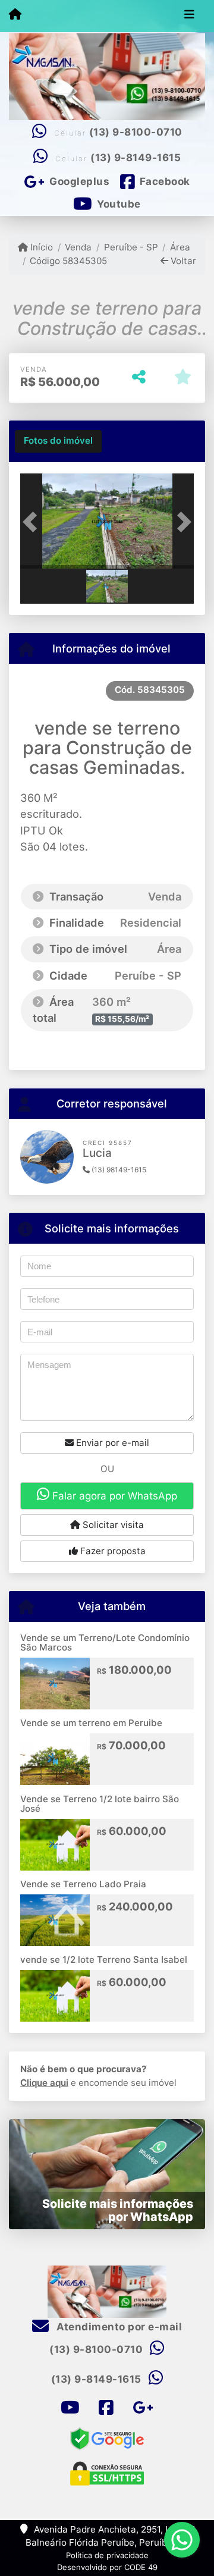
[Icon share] (70, 2408)
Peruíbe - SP (131, 247)
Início (40, 247)
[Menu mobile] (15, 15)
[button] (33, 522)
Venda (78, 247)
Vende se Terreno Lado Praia (83, 1884)
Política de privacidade (107, 2555)
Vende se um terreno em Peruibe (91, 1723)
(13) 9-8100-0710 (136, 132)
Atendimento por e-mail (118, 2327)
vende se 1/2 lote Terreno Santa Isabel (104, 1960)
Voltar (182, 261)
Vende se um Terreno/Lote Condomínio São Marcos (105, 1643)
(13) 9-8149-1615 (136, 158)
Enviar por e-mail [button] (111, 1443)
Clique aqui (44, 2083)
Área (180, 247)
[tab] (58, 441)
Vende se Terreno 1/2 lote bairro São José (100, 1804)
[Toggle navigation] (189, 16)
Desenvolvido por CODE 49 (107, 2567)
